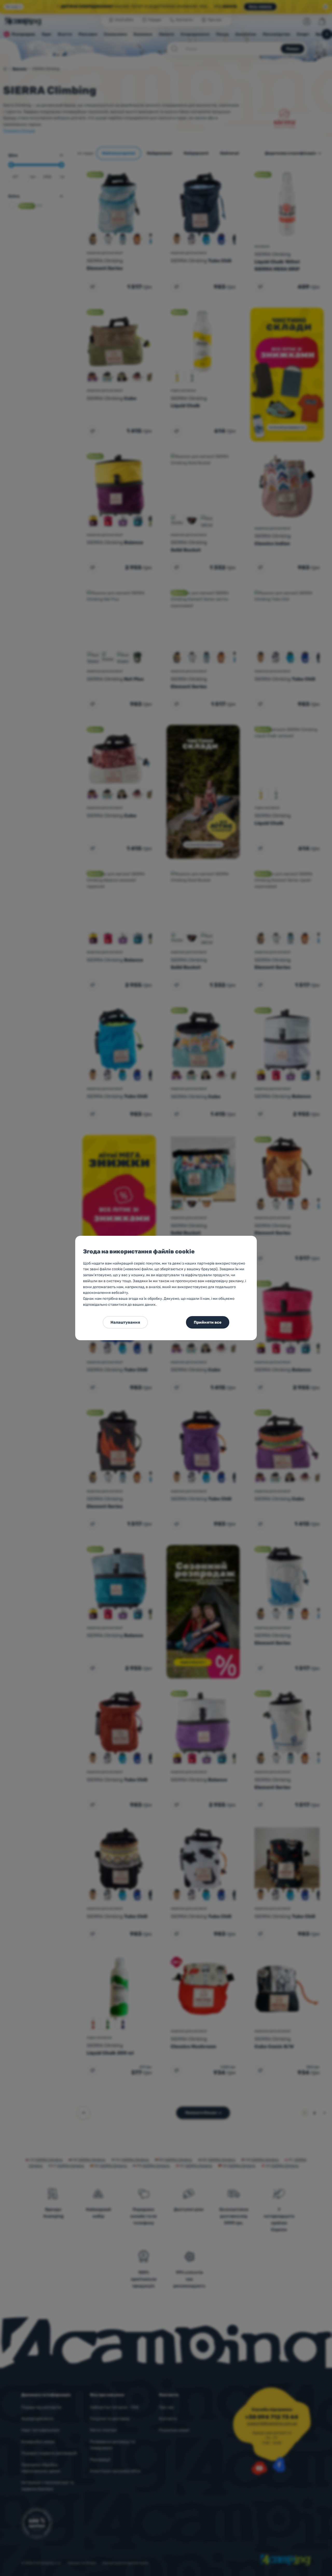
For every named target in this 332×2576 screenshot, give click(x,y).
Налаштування (125, 1322)
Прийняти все (208, 1322)
